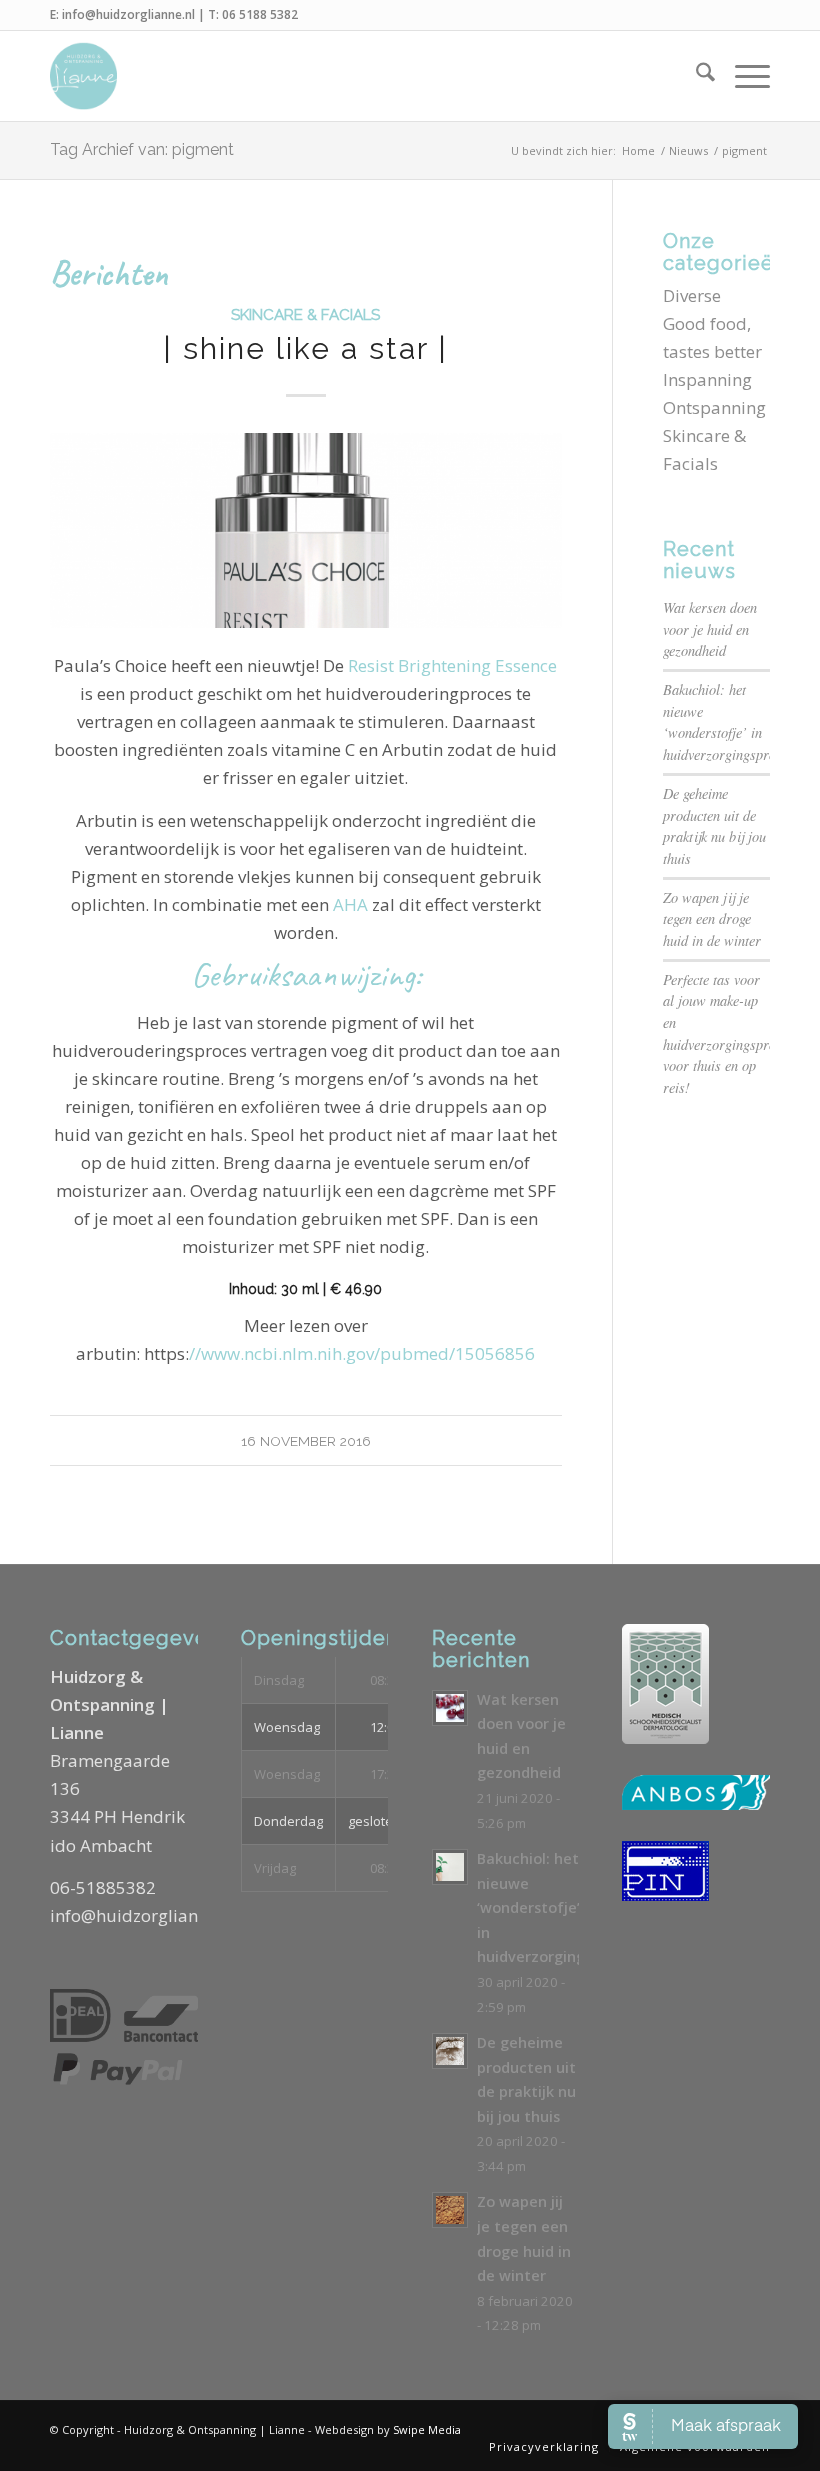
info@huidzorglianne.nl (128, 14)
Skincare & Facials (305, 315)
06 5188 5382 (260, 14)
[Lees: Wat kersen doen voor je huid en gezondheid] (450, 1708)
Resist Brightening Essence (452, 665)
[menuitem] (695, 76)
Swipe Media (427, 2429)
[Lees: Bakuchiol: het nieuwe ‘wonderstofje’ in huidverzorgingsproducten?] (450, 1867)
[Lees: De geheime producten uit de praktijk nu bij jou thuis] (450, 2051)
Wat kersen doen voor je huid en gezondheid (710, 629)
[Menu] (742, 76)
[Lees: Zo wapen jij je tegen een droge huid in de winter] (450, 2210)
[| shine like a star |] (306, 530)
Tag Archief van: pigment (142, 149)
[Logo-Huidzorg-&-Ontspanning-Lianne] (83, 76)
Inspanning (707, 379)
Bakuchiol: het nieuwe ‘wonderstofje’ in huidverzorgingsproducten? (575, 1907)
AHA (350, 904)
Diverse (692, 295)
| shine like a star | (305, 348)
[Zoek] (695, 76)
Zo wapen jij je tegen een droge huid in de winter (712, 919)
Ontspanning (714, 407)
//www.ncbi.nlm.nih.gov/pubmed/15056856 (362, 1353)
